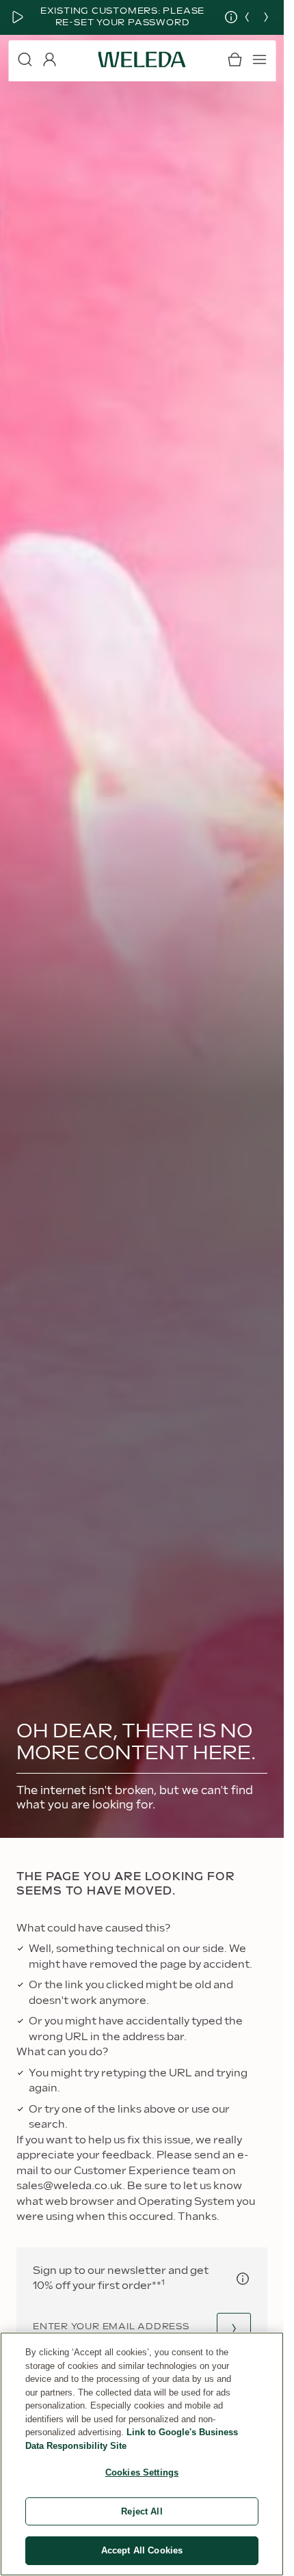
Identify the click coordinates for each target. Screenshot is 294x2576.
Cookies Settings (142, 2472)
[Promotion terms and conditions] (221, 17)
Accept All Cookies (142, 2550)
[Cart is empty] (235, 59)
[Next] (266, 17)
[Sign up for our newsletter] (234, 2328)
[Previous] (247, 17)
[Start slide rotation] (18, 17)
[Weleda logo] (142, 59)
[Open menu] (259, 59)
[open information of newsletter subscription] (243, 2279)
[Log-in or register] (49, 59)
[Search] (25, 59)
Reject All (142, 2511)
